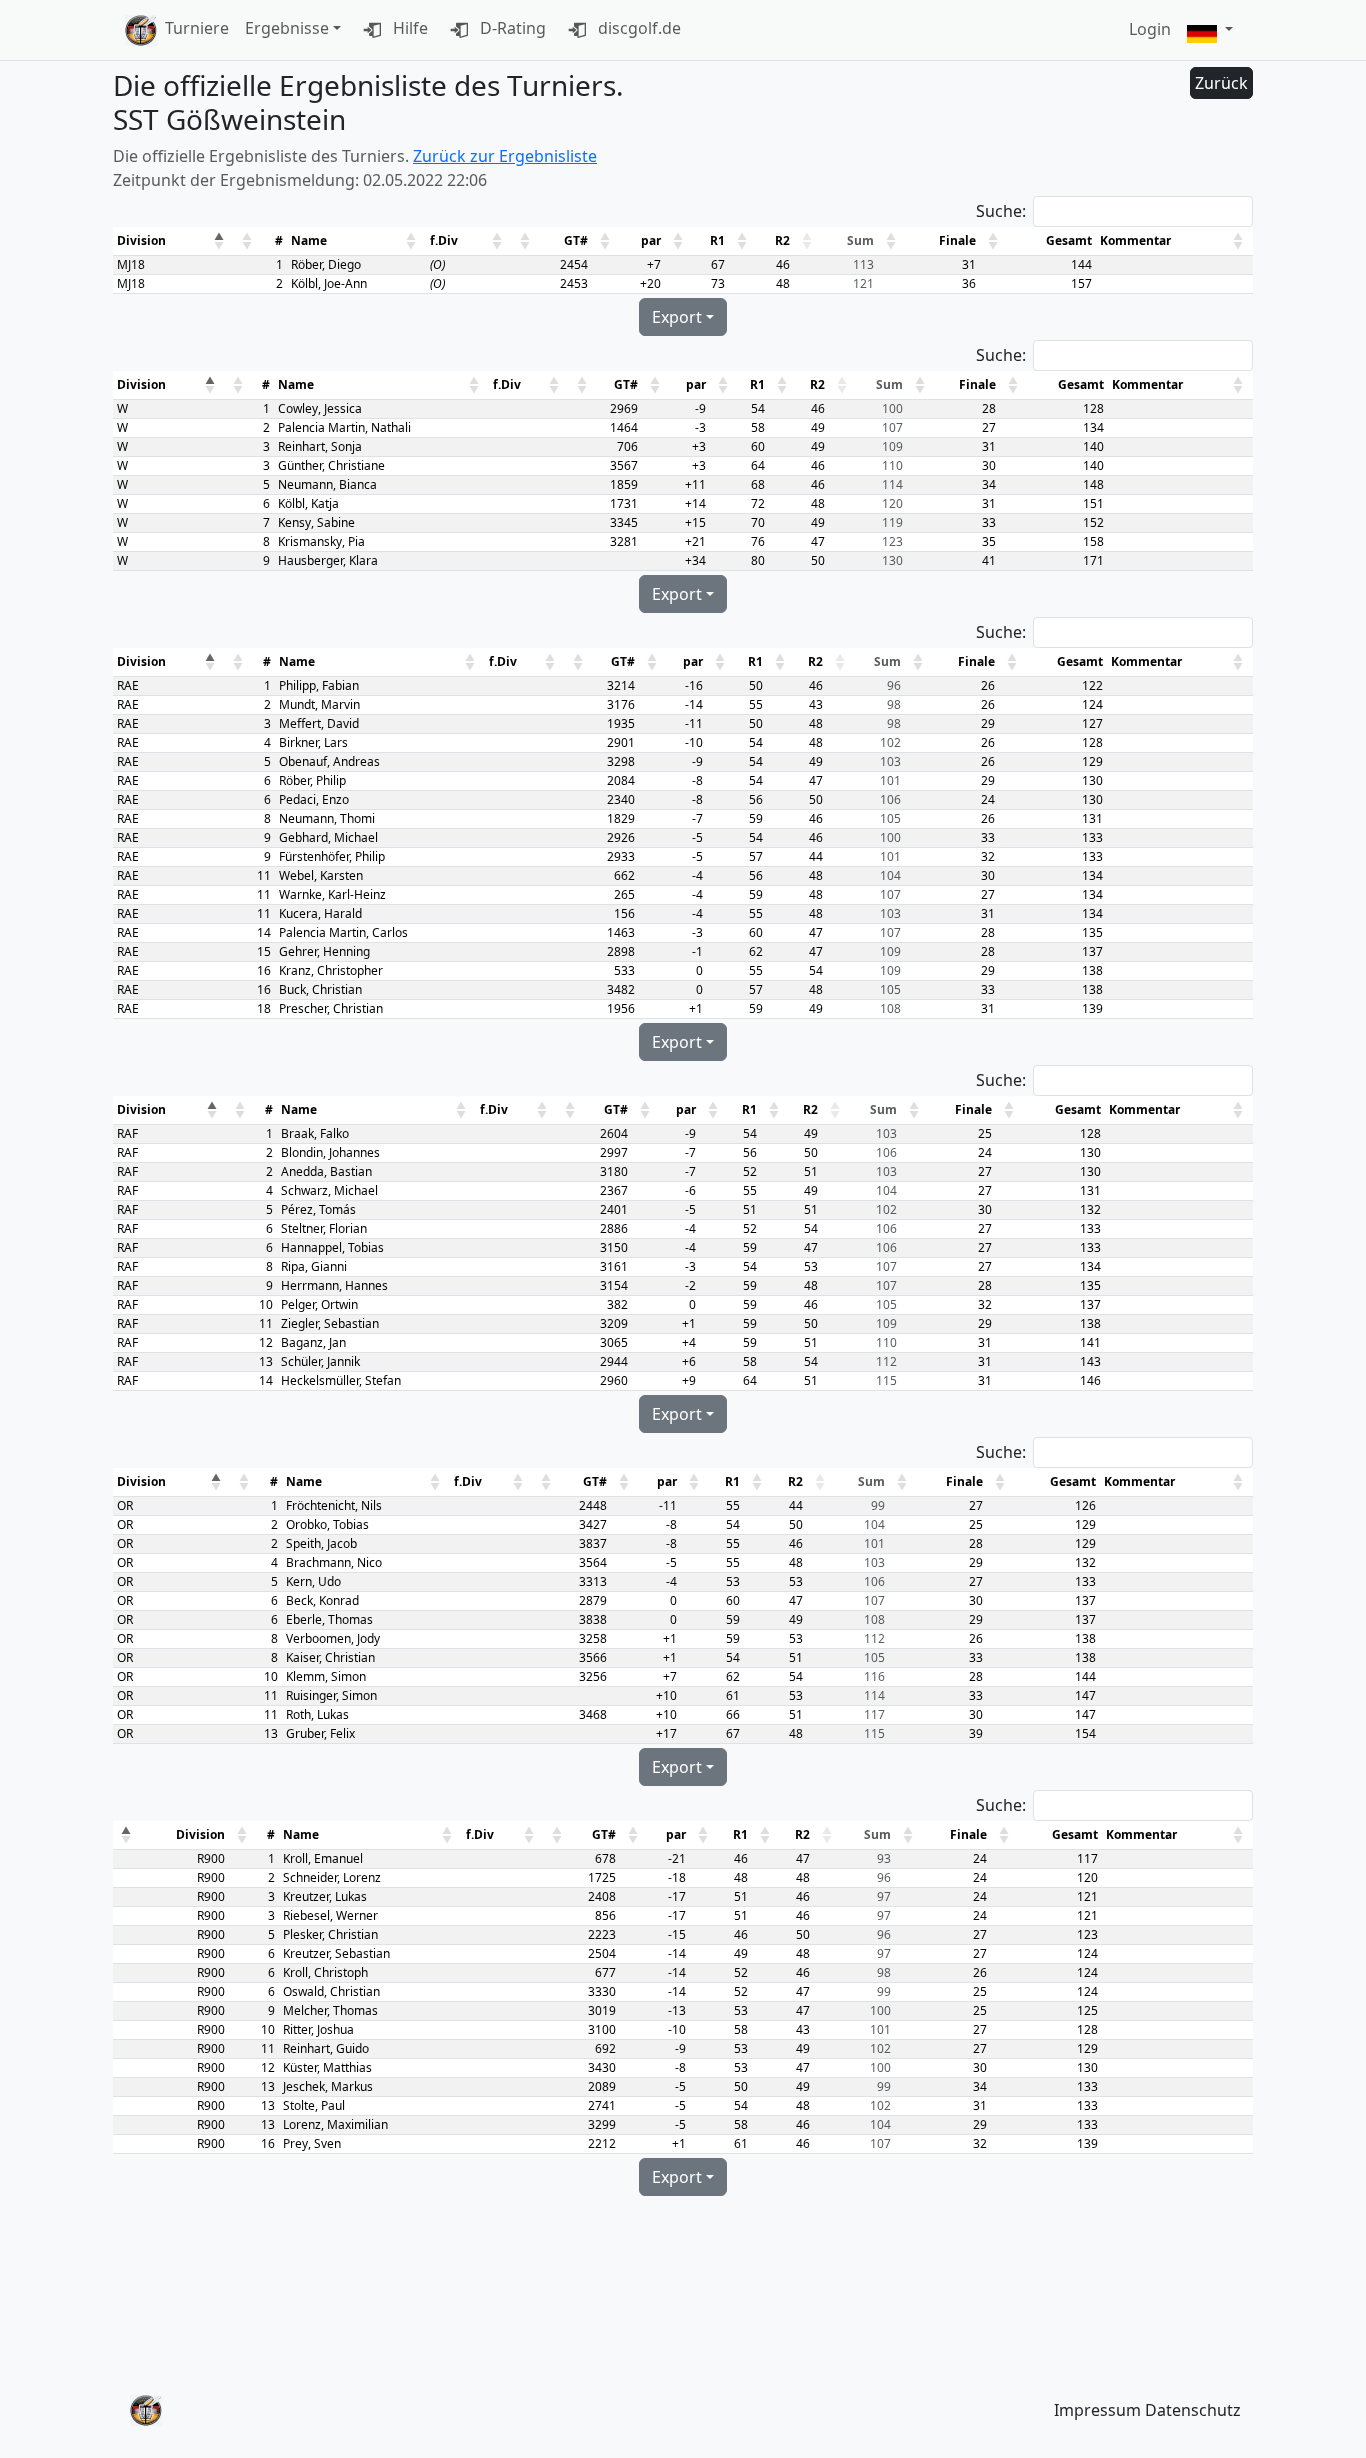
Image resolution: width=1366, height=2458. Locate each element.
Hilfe (408, 28)
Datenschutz (1193, 2410)
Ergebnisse (287, 28)
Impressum (1097, 2410)
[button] (1210, 30)
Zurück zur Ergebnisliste (505, 156)
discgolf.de (637, 28)
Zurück (1221, 83)
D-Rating (511, 28)
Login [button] (1150, 29)
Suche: (1001, 211)
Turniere (197, 28)
